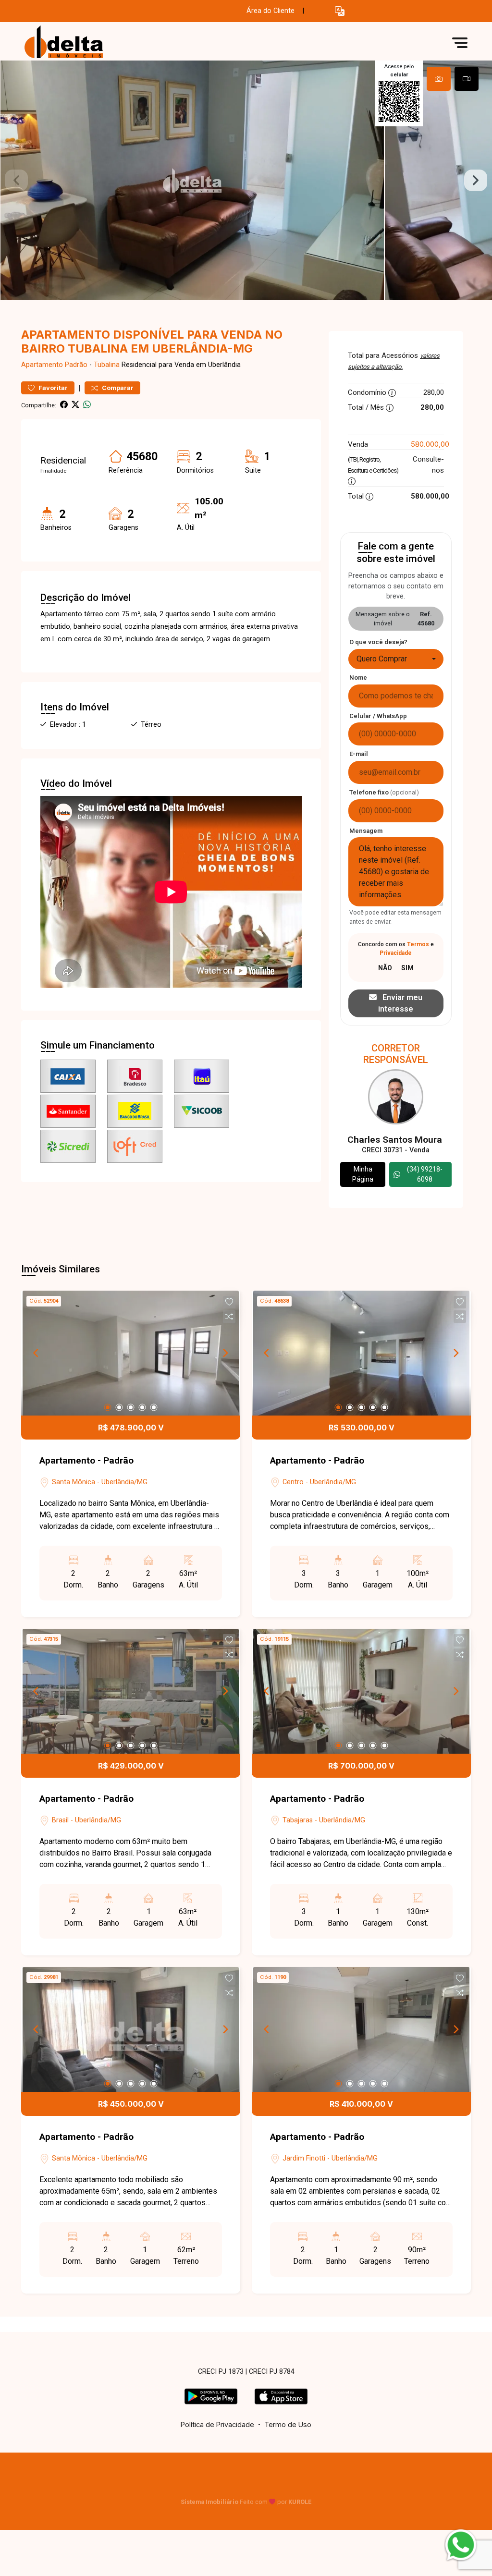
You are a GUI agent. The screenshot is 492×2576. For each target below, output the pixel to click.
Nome (358, 678)
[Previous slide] (16, 181)
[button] (340, 11)
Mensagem (366, 831)
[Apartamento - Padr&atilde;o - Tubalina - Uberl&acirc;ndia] (69, 43)
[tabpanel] (246, 180)
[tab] (439, 79)
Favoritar (52, 388)
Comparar (117, 388)
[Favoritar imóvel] (229, 1302)
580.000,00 (430, 444)
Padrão (76, 365)
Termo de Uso (288, 2424)
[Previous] (37, 1353)
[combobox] (396, 659)
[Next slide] (476, 181)
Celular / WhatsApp (378, 716)
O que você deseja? (378, 642)
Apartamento (42, 365)
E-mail (359, 754)
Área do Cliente (271, 11)
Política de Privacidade (217, 2424)
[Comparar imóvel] (229, 1317)
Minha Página (363, 1174)
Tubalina (107, 365)
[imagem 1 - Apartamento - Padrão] (131, 1353)
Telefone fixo (384, 792)
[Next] (225, 1353)
